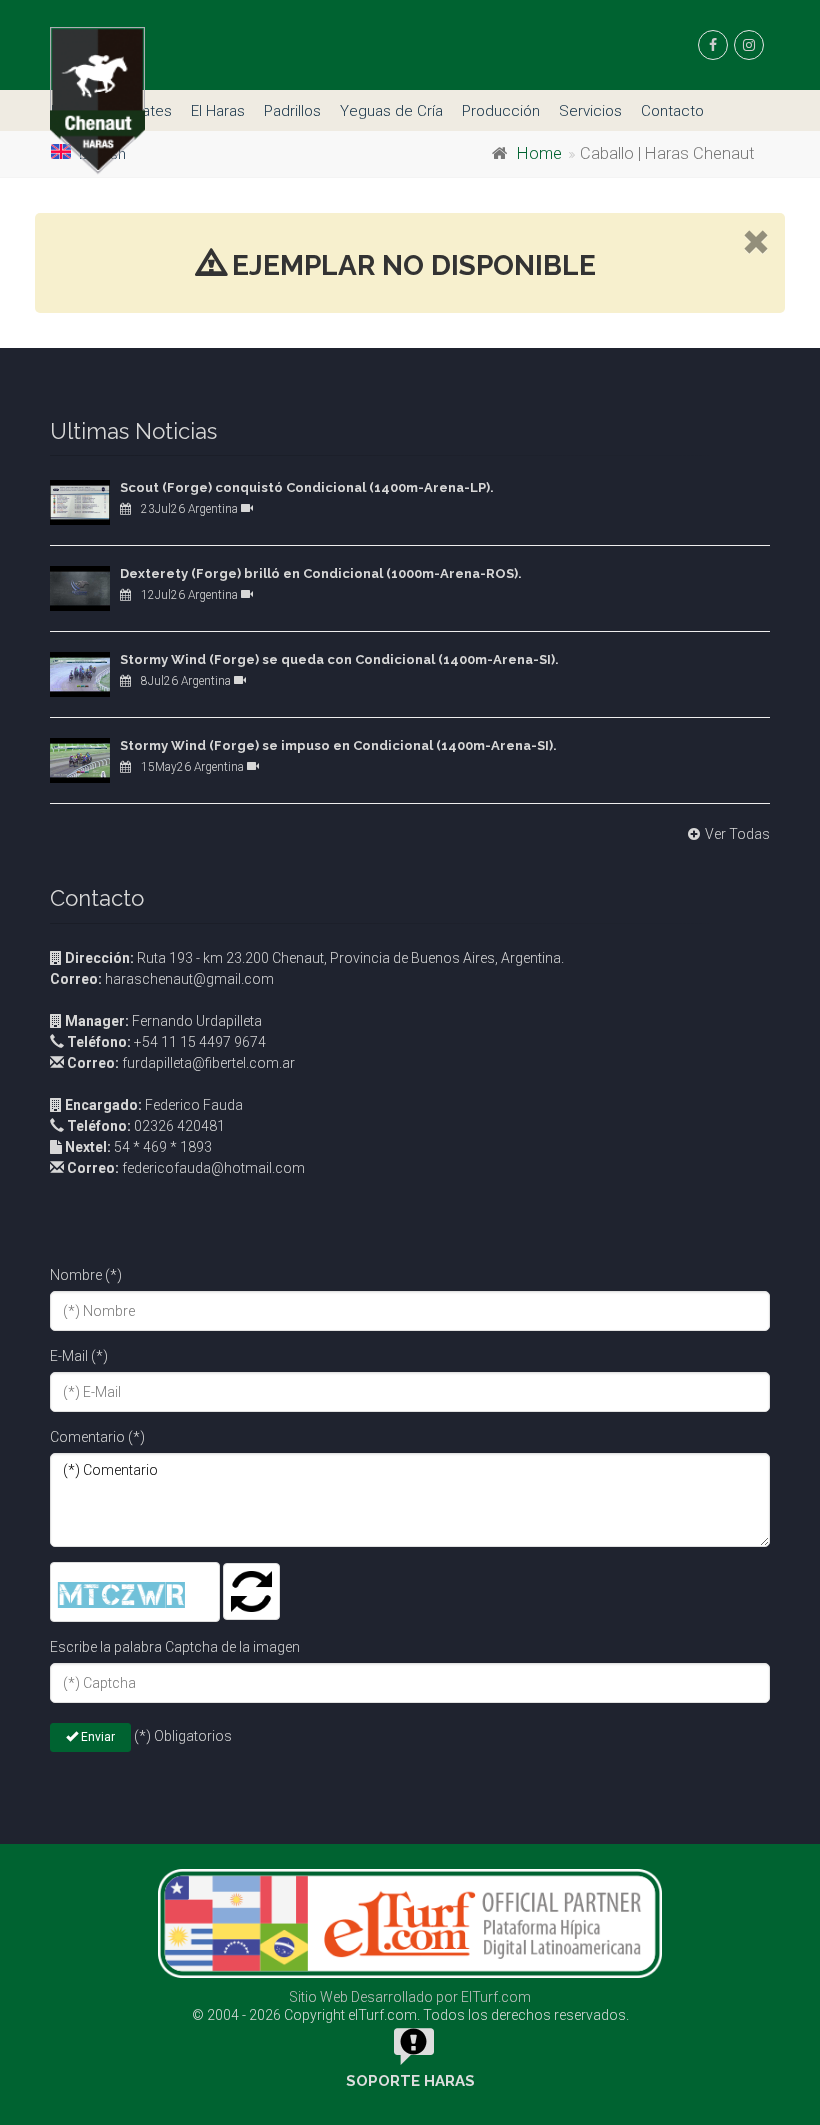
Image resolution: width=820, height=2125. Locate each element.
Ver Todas (737, 834)
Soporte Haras (410, 2081)
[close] (756, 244)
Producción (501, 111)
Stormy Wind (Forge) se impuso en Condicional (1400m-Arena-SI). (338, 745)
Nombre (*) (86, 1275)
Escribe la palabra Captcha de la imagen (175, 1647)
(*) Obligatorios (183, 1736)
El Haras (218, 111)
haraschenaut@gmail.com (162, 979)
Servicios (590, 111)
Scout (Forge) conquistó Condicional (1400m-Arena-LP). (307, 487)
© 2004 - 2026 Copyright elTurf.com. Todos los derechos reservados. (410, 2015)
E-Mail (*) (79, 1356)
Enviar (96, 1737)
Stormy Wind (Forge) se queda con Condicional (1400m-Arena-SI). (339, 659)
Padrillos (292, 111)
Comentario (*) (97, 1437)
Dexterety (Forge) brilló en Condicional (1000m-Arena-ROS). (321, 573)
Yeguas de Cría (391, 111)
